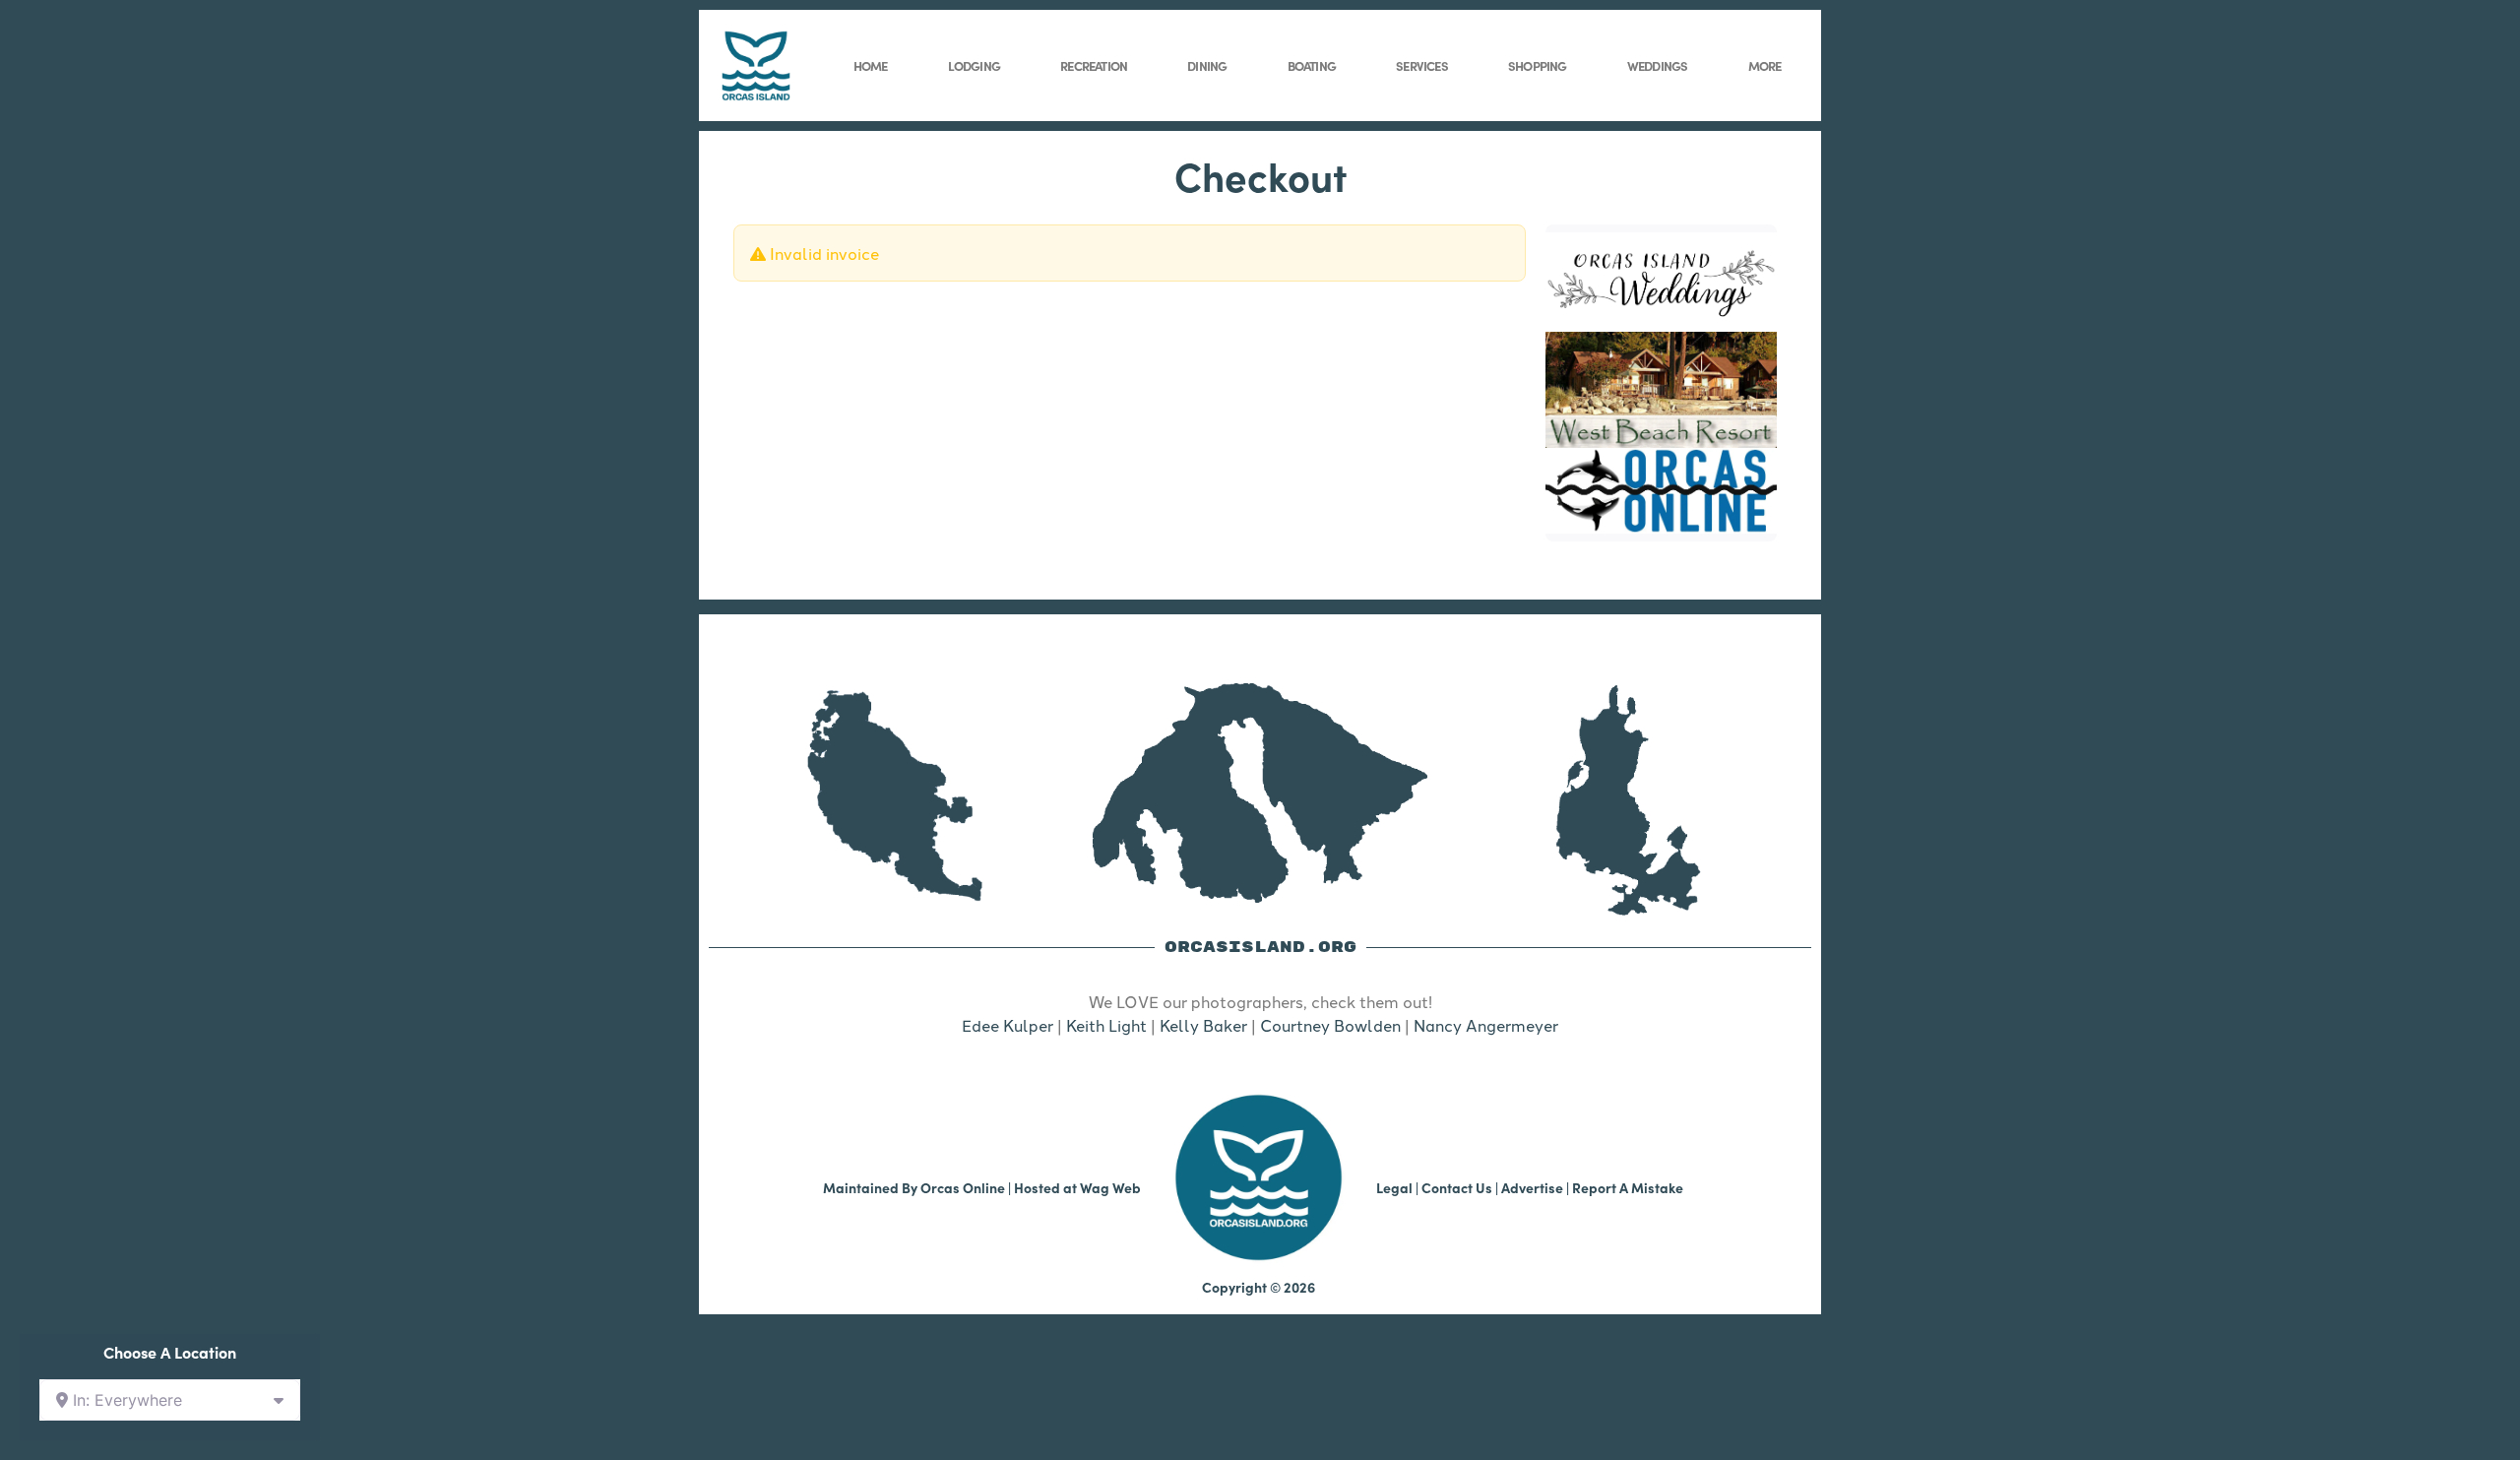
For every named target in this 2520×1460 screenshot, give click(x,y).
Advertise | (1537, 1187)
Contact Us (1457, 1187)
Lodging (974, 65)
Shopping (1538, 65)
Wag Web (1110, 1187)
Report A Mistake (1628, 1187)
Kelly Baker (1203, 1025)
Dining (1207, 65)
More (1765, 65)
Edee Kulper (1008, 1025)
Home (871, 65)
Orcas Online (963, 1187)
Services (1422, 65)
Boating (1312, 65)
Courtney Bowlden (1330, 1025)
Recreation (1094, 65)
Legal (1394, 1187)
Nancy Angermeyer (1486, 1025)
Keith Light (1106, 1025)
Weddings (1658, 65)
